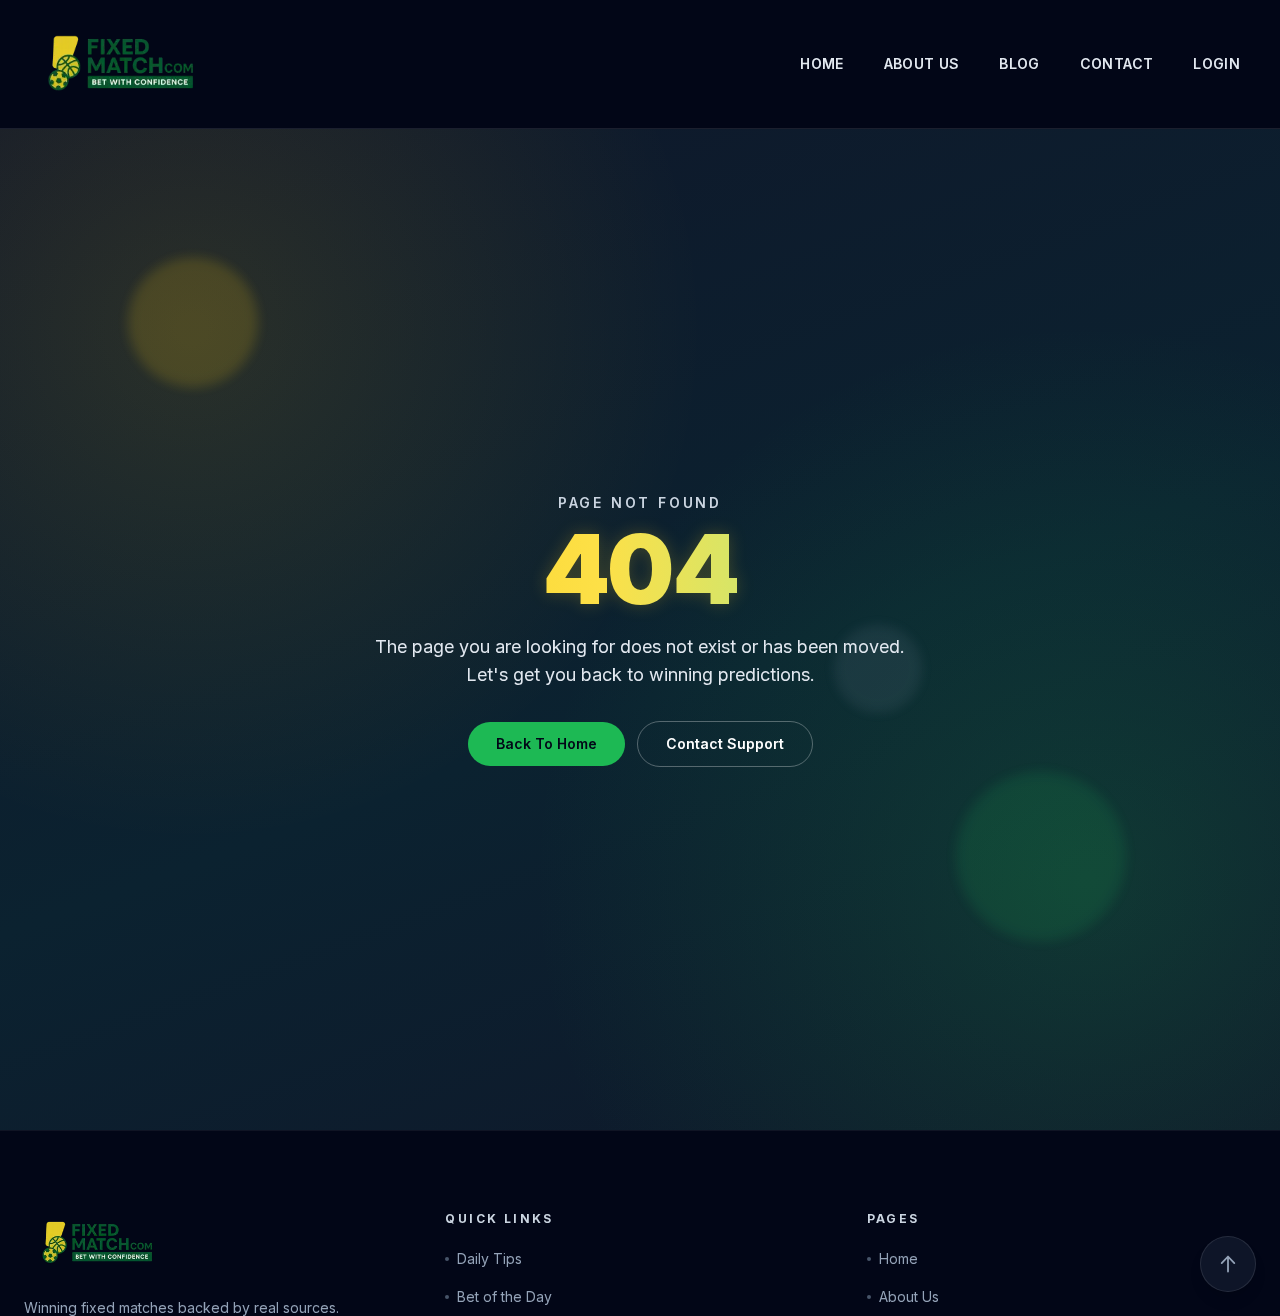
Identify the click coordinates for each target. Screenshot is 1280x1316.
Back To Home (546, 743)
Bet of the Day (504, 1296)
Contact (1116, 63)
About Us (922, 63)
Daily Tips (489, 1258)
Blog (1019, 63)
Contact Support (725, 743)
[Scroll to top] (1228, 1264)
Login (1216, 63)
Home (821, 63)
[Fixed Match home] (84, 64)
